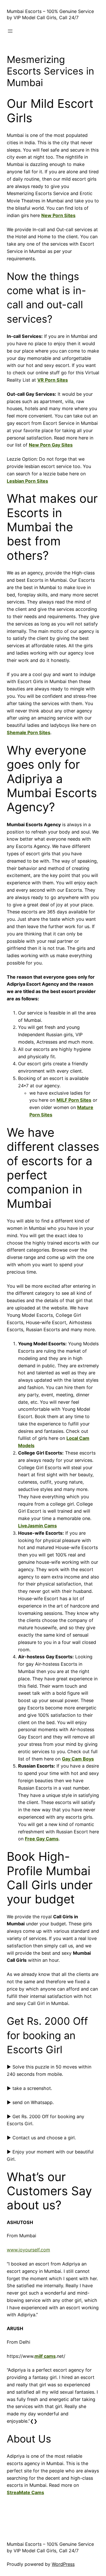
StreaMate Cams (25, 2492)
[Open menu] (10, 31)
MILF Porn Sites (74, 1100)
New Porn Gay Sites (51, 445)
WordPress (63, 2564)
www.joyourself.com (28, 2250)
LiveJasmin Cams (37, 1526)
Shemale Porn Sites (29, 732)
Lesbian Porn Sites (27, 481)
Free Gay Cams (42, 1839)
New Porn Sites (58, 215)
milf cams (45, 2356)
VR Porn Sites (53, 380)
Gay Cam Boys (78, 1759)
